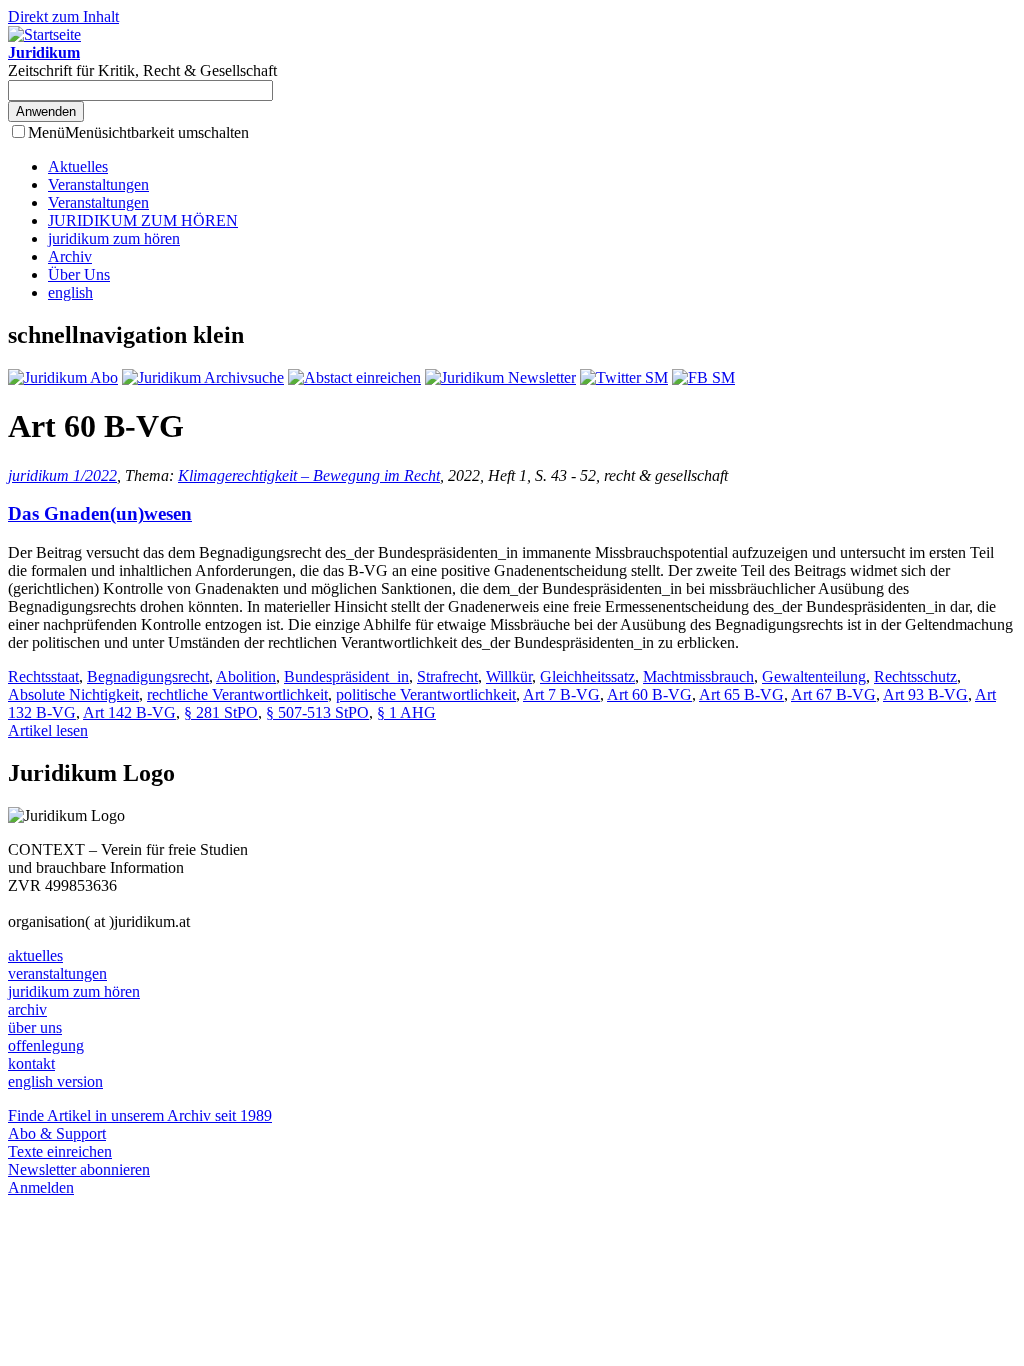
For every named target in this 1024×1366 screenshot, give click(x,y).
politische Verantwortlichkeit (426, 694)
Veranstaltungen (98, 184)
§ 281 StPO (221, 712)
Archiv (70, 256)
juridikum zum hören (114, 238)
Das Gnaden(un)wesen (100, 513)
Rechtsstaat (43, 676)
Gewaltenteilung (814, 676)
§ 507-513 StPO (317, 712)
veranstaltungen (57, 973)
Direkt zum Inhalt (63, 16)
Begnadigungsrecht (148, 676)
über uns (35, 1027)
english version (55, 1081)
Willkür (509, 676)
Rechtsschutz (915, 676)
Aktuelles (78, 166)
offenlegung (46, 1045)
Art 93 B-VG (925, 694)
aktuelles (35, 955)
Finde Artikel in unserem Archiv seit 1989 (140, 1115)
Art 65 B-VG (741, 694)
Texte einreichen (60, 1151)
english (70, 292)
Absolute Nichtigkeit (73, 694)
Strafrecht (447, 676)
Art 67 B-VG (833, 694)
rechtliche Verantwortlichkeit (237, 694)
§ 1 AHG (406, 712)
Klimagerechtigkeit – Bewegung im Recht (309, 475)
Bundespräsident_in (346, 676)
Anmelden (41, 1187)
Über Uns (79, 274)
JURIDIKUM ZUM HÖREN (143, 220)
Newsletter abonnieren (79, 1169)
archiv (27, 1009)
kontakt (31, 1063)
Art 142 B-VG (129, 712)
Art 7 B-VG (561, 694)
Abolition (246, 676)
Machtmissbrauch (698, 676)
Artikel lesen (48, 730)
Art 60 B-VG (649, 694)
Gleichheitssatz (587, 676)
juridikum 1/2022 (62, 475)
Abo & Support (57, 1133)
